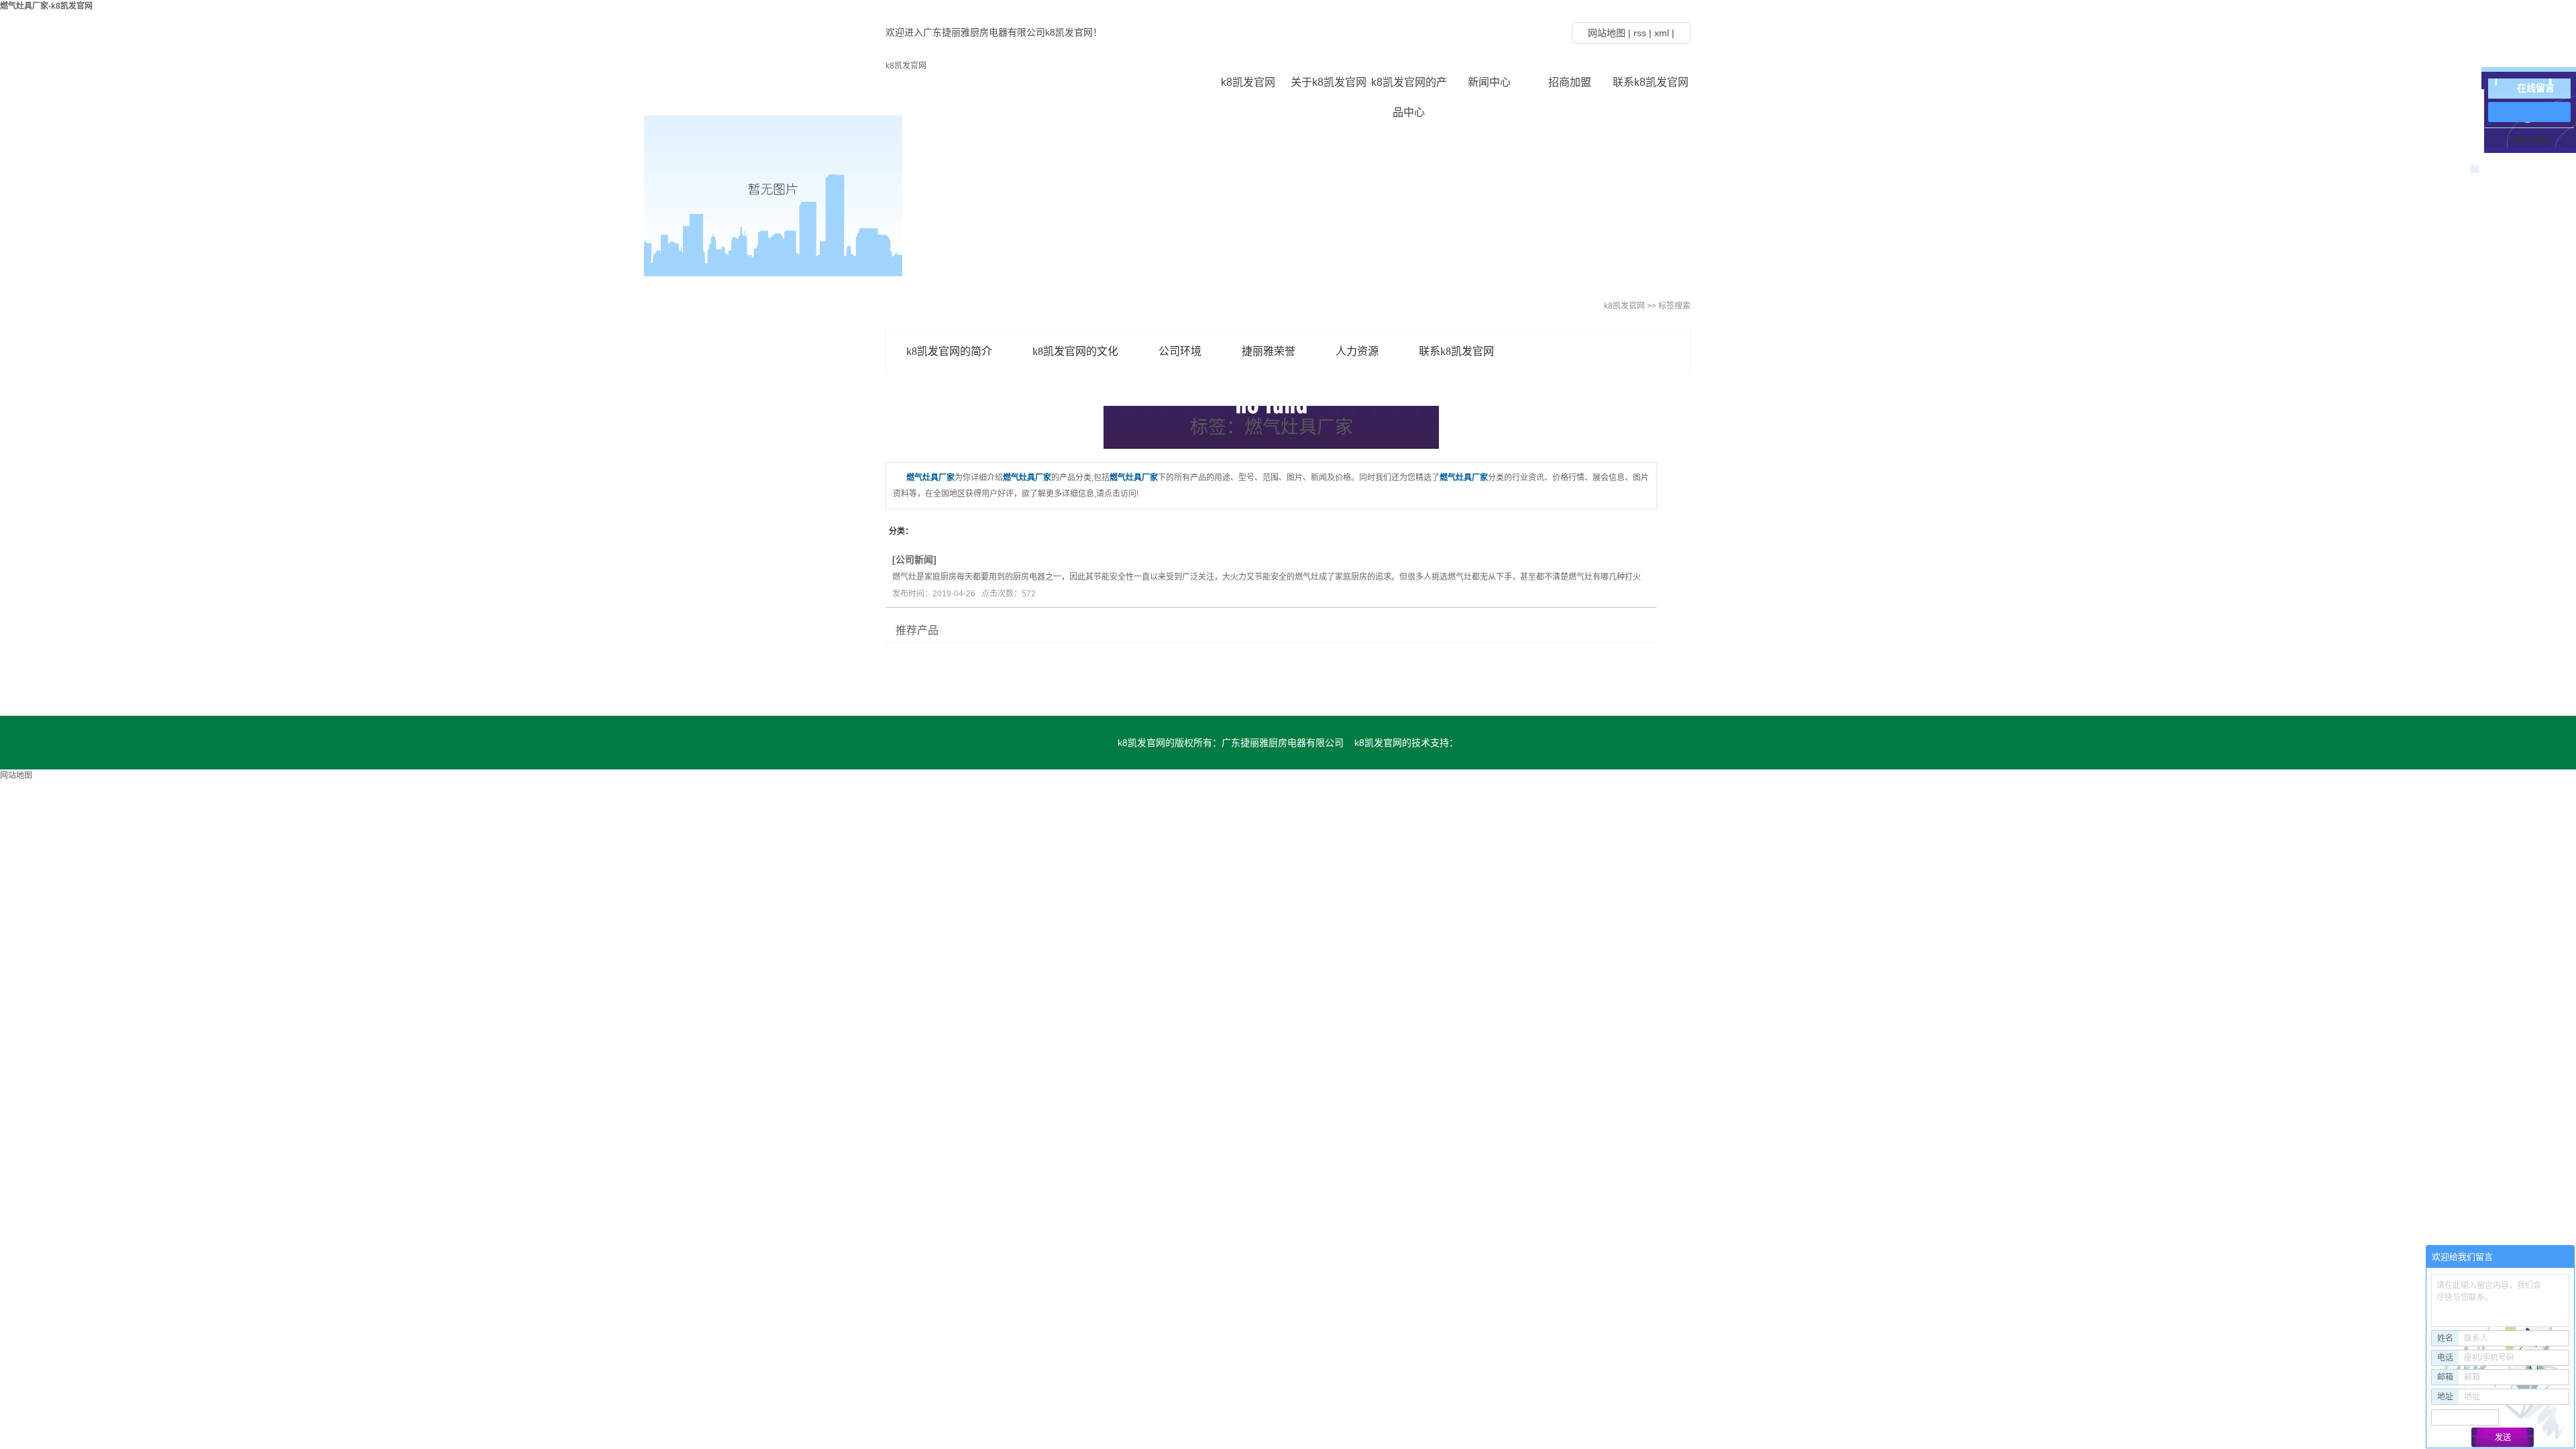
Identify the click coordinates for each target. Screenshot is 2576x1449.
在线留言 (2536, 88)
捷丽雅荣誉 (1269, 351)
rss (1640, 33)
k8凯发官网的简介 (949, 351)
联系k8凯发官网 (1651, 82)
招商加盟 (1570, 82)
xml (1662, 33)
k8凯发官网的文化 (1075, 351)
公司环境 (1180, 351)
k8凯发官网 (906, 66)
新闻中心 (1489, 82)
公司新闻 (914, 559)
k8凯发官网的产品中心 (1409, 87)
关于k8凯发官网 (1329, 82)
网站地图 (1607, 33)
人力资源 (1357, 351)
